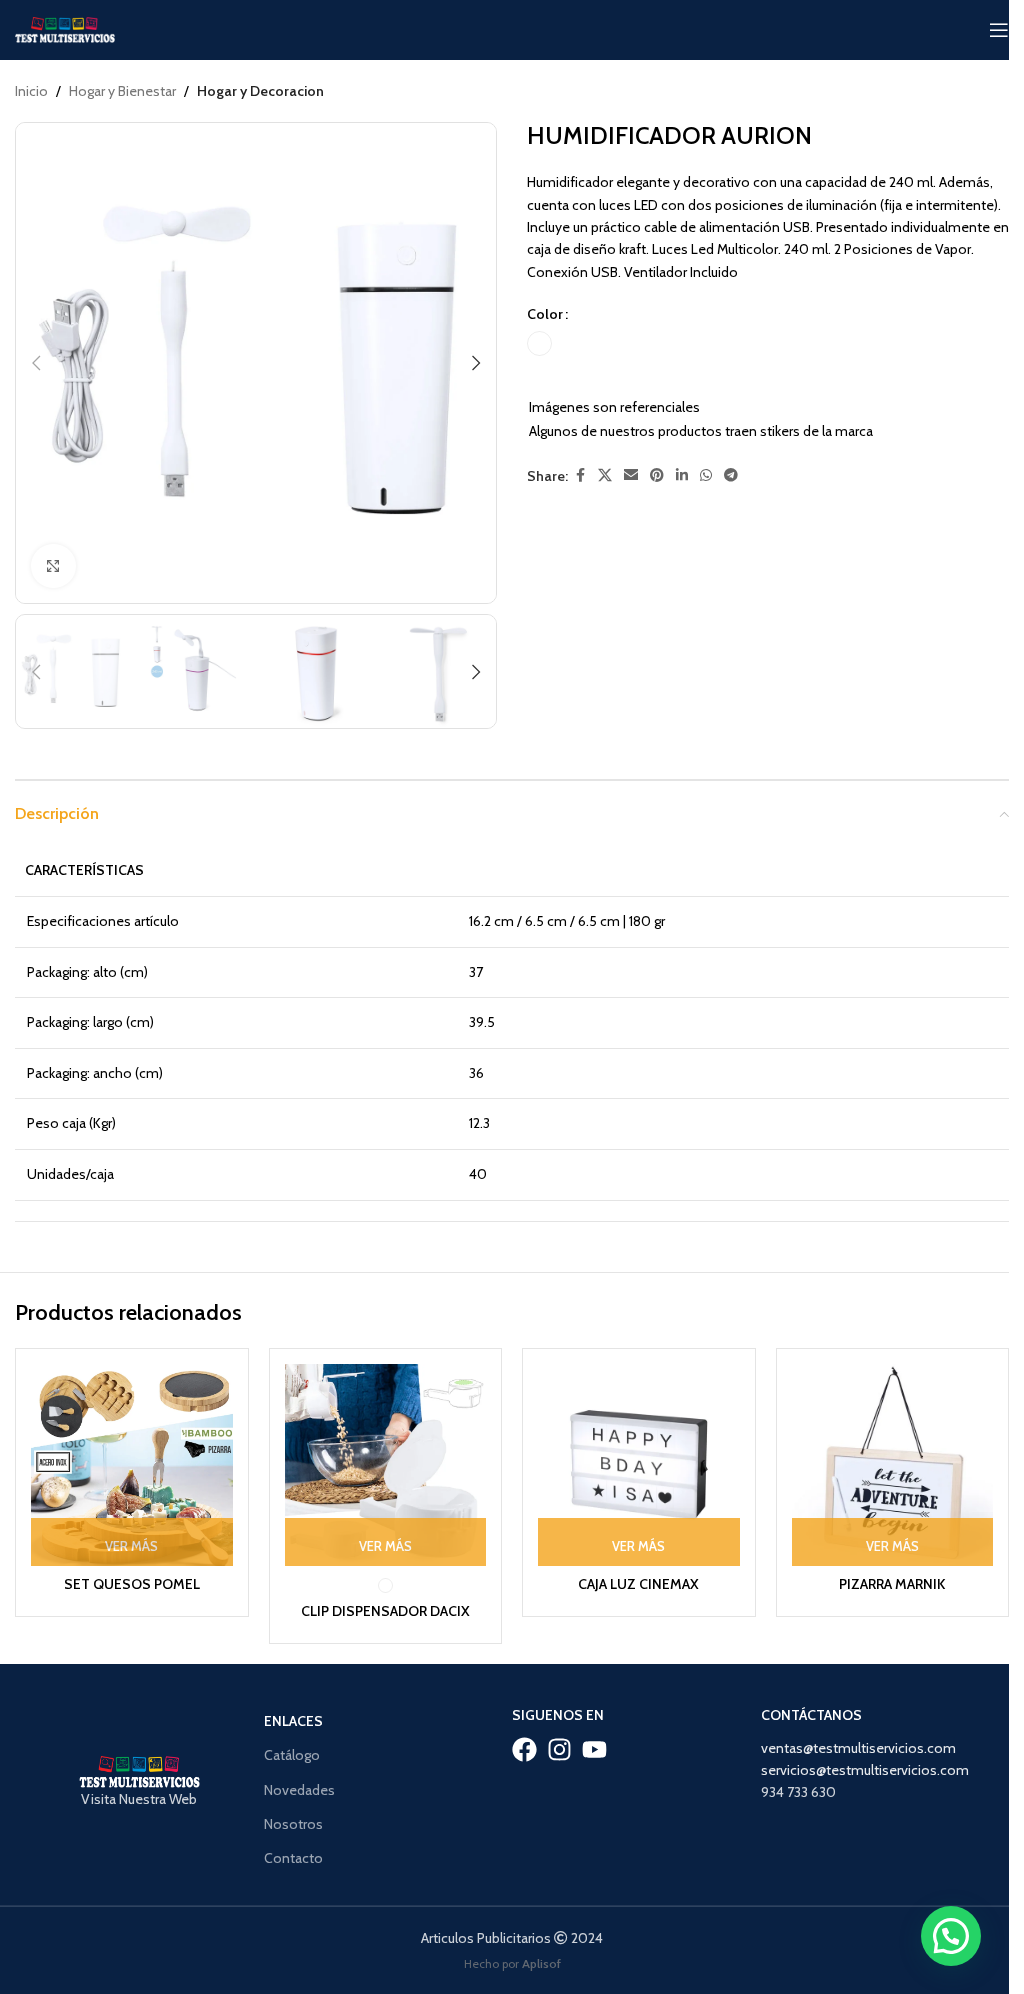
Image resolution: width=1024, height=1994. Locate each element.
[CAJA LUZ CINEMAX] (639, 1465)
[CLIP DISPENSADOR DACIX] (386, 1465)
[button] (36, 363)
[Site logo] (65, 28)
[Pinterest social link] (657, 475)
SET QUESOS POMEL (132, 1584)
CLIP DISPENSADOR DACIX (385, 1611)
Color (545, 314)
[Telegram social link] (731, 475)
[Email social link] (631, 475)
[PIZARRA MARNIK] (893, 1465)
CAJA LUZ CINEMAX (638, 1584)
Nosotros (293, 1824)
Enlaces (293, 1721)
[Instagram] (559, 1749)
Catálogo (292, 1755)
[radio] (539, 343)
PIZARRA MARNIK (892, 1584)
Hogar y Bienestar (122, 91)
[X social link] (605, 475)
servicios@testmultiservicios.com (865, 1770)
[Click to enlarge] (53, 566)
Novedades (299, 1790)
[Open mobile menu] (999, 30)
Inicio (31, 91)
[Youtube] (594, 1749)
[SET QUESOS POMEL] (132, 1465)
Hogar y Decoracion (260, 91)
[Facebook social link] (580, 475)
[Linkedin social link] (682, 475)
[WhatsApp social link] (706, 475)
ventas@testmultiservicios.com (858, 1748)
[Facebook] (524, 1749)
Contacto (293, 1858)
